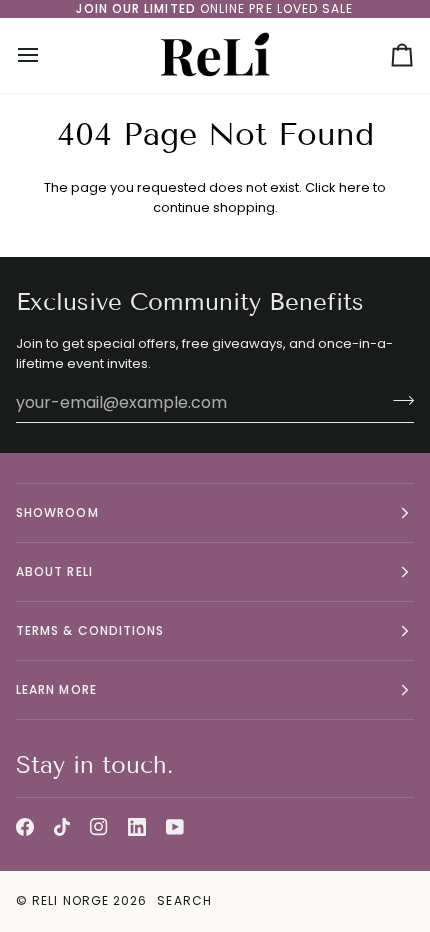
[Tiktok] (62, 827)
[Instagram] (99, 827)
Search (184, 900)
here (354, 187)
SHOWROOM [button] (57, 512)
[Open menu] (46, 55)
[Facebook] (25, 827)
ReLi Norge (70, 900)
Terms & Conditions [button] (90, 630)
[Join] (397, 400)
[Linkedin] (137, 827)
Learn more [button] (56, 689)
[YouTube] (175, 827)
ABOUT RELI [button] (54, 571)
